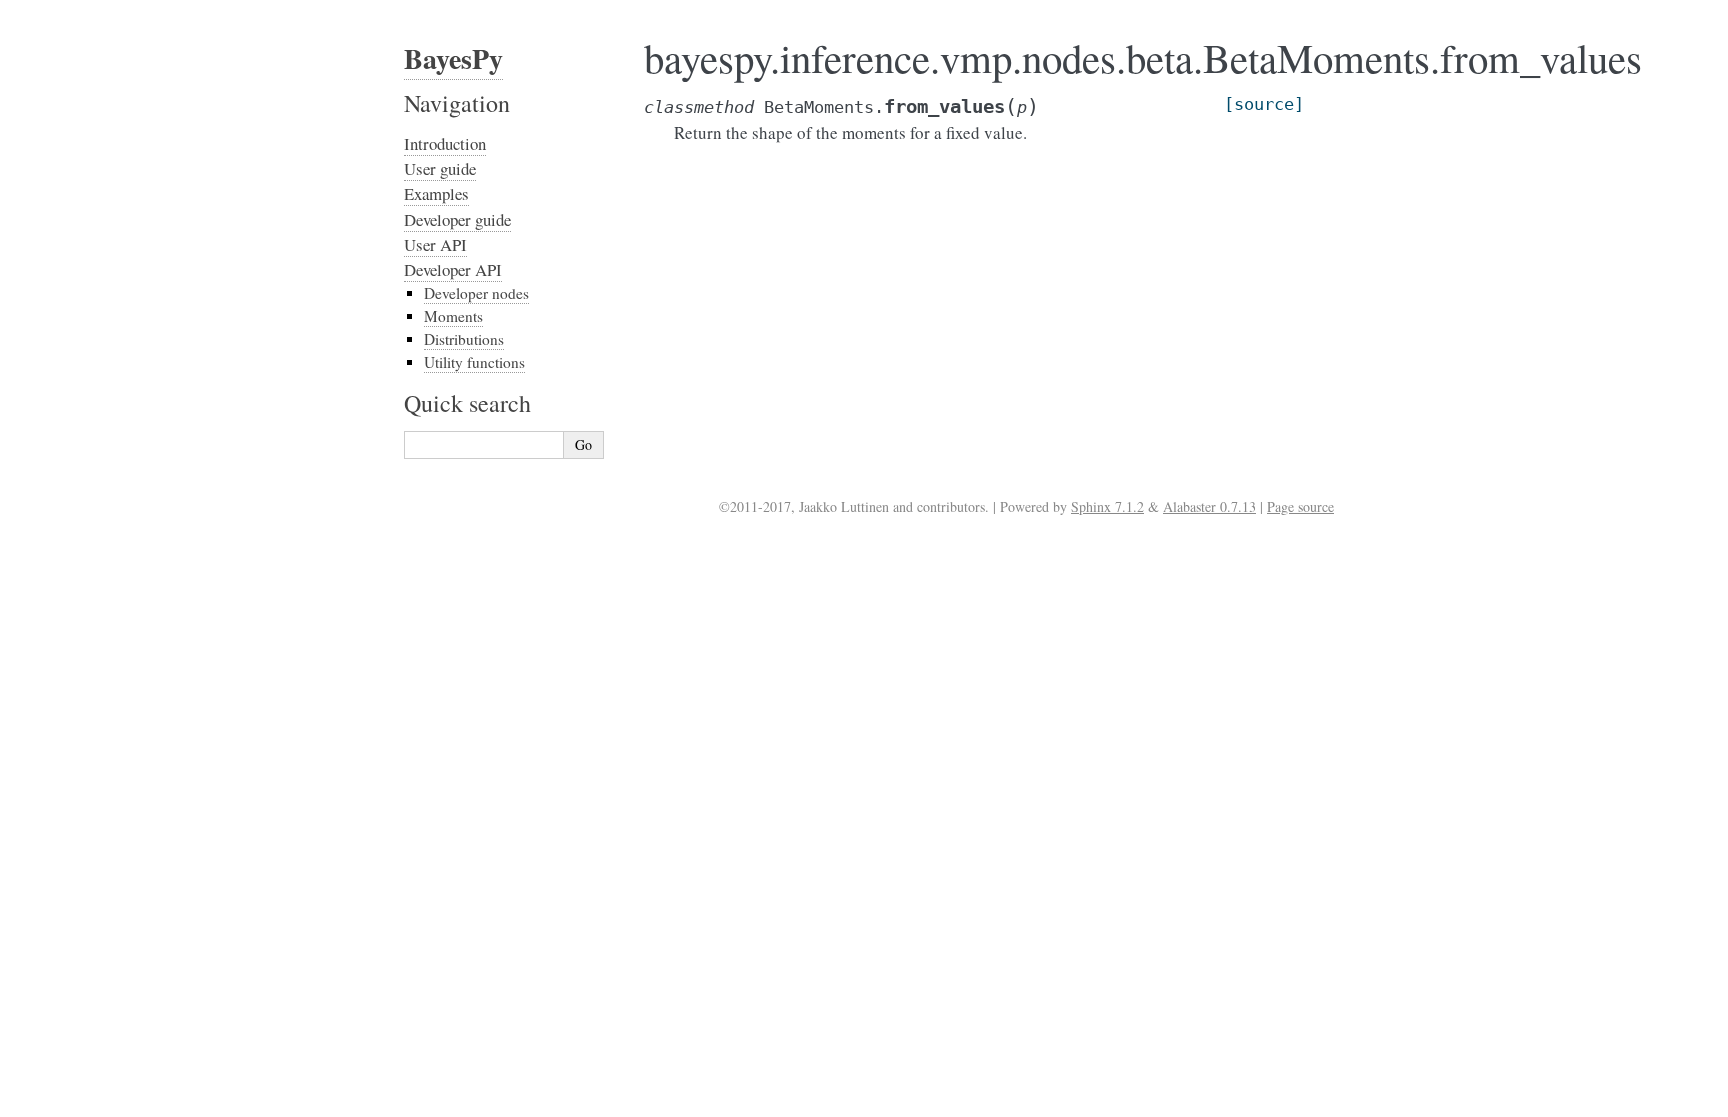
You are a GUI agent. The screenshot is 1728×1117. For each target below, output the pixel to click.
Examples (436, 193)
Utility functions (474, 362)
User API (435, 244)
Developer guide (457, 219)
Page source (1300, 506)
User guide (440, 168)
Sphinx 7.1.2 (1107, 506)
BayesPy (453, 58)
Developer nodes (476, 293)
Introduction (445, 143)
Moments (453, 316)
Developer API (453, 269)
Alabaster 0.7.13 (1209, 506)
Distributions (464, 339)
